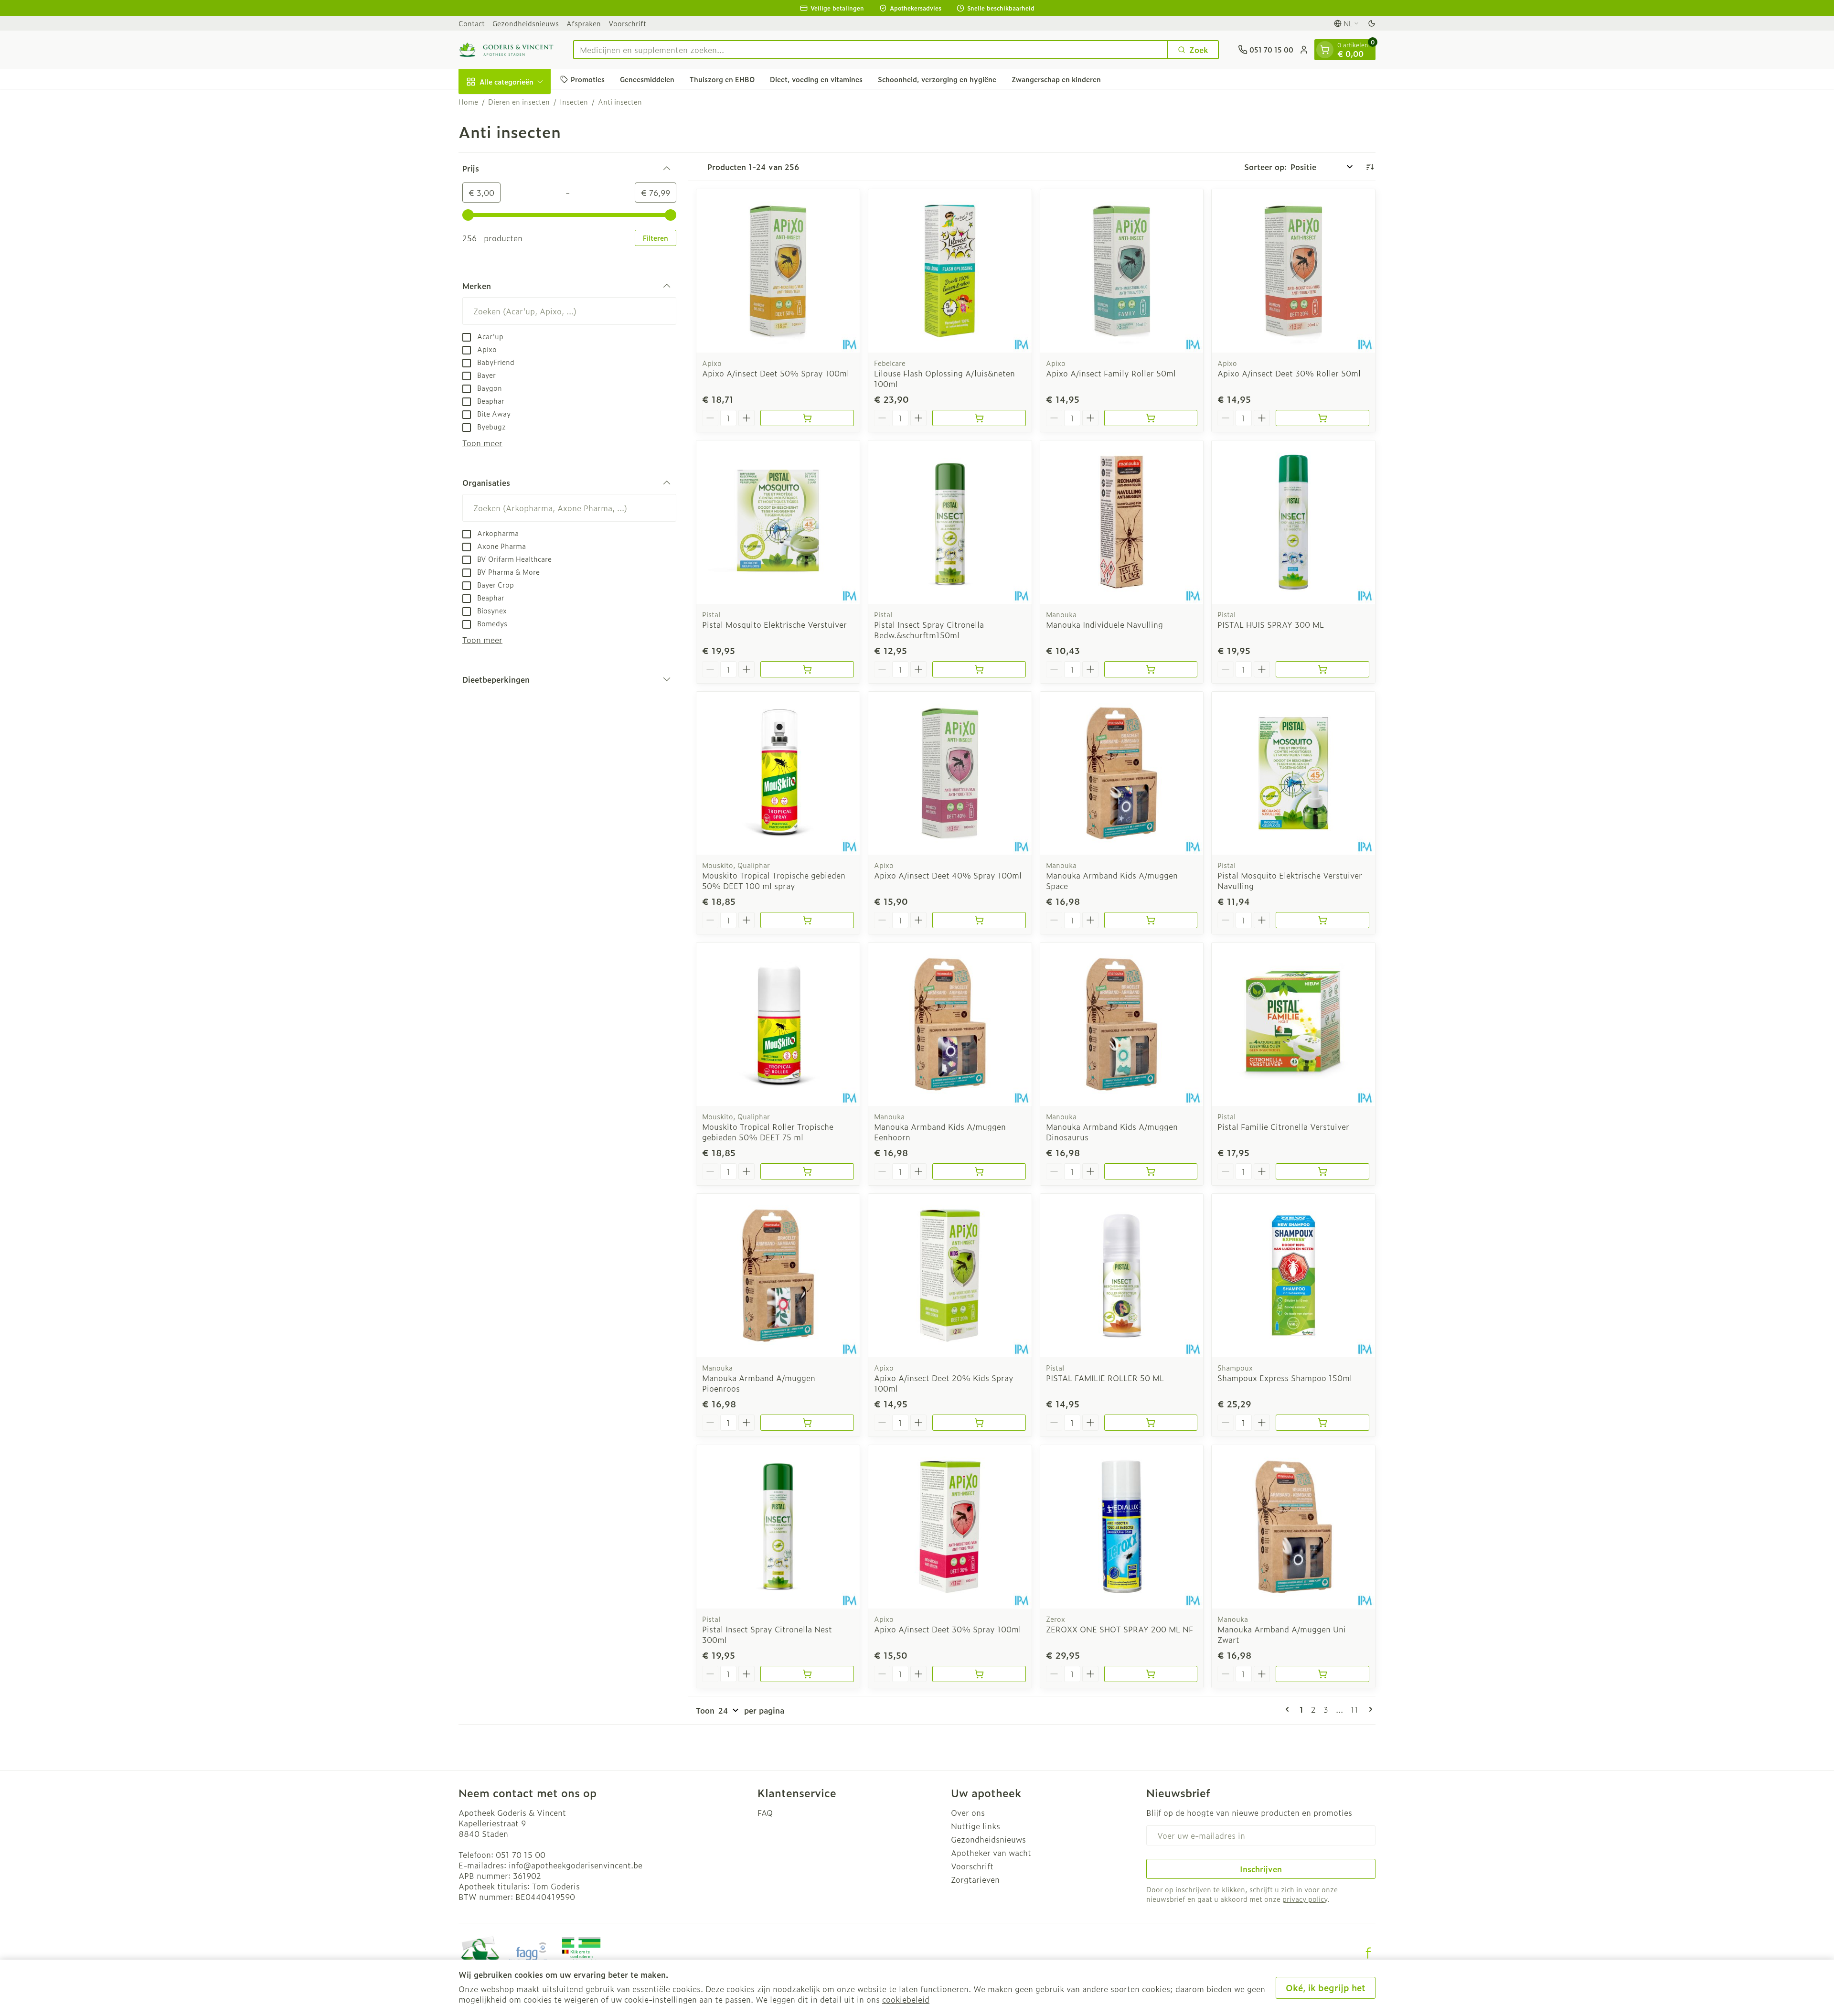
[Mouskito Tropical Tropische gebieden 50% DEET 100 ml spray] (778, 773)
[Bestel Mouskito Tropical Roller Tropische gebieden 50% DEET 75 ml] (807, 1171)
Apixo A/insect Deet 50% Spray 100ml (776, 373)
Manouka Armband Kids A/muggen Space (1112, 880)
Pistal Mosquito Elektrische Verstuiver (774, 624)
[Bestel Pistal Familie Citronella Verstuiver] (1322, 1171)
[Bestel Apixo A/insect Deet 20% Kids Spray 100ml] (979, 1423)
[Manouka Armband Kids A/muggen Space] (1122, 773)
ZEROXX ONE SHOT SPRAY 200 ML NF (1120, 1629)
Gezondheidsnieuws (526, 23)
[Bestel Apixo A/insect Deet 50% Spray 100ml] (807, 418)
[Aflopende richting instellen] (1370, 167)
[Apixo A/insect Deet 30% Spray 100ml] (950, 1527)
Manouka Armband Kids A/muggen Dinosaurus (1112, 1132)
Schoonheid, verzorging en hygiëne (937, 79)
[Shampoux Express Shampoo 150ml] (1293, 1276)
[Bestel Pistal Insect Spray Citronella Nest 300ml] (807, 1674)
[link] (1289, 1709)
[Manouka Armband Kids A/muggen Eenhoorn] (950, 1024)
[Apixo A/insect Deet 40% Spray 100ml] (950, 773)
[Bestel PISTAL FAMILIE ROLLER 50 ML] (1151, 1423)
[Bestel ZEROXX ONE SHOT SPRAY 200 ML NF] (1151, 1674)
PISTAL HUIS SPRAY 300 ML (1271, 624)
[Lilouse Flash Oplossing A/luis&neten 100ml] (950, 271)
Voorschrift (627, 23)
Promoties (588, 79)
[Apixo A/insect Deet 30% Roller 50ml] (1293, 271)
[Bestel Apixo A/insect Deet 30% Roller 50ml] (1322, 418)
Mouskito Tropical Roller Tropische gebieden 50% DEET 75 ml (768, 1132)
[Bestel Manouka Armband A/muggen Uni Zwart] (1322, 1674)
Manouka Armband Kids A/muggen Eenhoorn (940, 1132)
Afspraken (584, 23)
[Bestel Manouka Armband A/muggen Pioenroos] (807, 1423)
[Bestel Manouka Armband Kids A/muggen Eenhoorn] (979, 1171)
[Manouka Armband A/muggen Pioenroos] (778, 1276)
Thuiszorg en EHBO (722, 79)
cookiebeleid (906, 1999)
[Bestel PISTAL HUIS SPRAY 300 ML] (1322, 669)
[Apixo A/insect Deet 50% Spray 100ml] (778, 271)
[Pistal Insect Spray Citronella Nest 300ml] (778, 1527)
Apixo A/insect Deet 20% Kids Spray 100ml (944, 1383)
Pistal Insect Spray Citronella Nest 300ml (767, 1634)
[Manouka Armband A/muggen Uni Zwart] (1293, 1527)
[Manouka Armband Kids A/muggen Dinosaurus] (1122, 1024)
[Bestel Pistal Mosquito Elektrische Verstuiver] (807, 669)
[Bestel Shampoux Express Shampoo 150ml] (1322, 1423)
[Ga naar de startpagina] (506, 50)
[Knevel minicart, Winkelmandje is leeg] (1325, 50)
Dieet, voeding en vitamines (816, 79)
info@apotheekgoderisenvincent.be (576, 1865)
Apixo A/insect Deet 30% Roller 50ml (1289, 373)
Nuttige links (976, 1826)
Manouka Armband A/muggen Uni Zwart (1282, 1634)
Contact (472, 23)
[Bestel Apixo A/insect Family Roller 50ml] (1151, 418)
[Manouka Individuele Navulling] (1122, 522)
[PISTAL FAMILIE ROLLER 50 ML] (1122, 1276)
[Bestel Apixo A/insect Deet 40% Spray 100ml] (979, 920)
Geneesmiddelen (647, 79)
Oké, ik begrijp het (1326, 1988)
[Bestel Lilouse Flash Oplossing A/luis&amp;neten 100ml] (979, 418)
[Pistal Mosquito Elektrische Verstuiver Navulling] (1293, 773)
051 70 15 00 (521, 1855)
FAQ (765, 1812)
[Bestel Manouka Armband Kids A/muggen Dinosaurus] (1151, 1171)
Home (468, 102)
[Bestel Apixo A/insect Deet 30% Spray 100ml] (979, 1674)
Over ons (968, 1812)
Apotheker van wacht (991, 1853)
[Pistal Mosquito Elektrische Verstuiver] (778, 522)
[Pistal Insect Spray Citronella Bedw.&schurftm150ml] (950, 522)
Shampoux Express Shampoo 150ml (1285, 1378)
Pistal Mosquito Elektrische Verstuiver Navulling (1290, 880)
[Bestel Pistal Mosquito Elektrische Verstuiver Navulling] (1322, 920)
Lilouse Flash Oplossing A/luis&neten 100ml (944, 378)
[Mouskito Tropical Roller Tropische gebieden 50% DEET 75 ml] (778, 1024)
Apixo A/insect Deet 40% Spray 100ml (948, 875)
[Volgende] (1369, 1709)
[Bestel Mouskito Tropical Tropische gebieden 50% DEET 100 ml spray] (807, 920)
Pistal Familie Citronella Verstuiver (1283, 1126)
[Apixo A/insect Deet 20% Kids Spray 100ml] (950, 1276)
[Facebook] (1368, 1953)
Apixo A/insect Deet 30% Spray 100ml (948, 1629)
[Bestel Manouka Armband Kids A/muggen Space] (1151, 920)
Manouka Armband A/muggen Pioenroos (759, 1383)
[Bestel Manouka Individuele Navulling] (1151, 669)
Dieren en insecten (519, 102)
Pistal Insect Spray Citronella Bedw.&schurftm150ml (929, 630)
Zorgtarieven (975, 1879)
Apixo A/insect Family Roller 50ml (1111, 373)
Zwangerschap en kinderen (1056, 79)
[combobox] (871, 50)
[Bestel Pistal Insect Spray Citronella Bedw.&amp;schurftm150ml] (979, 669)
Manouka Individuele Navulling (1104, 624)
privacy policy (1305, 1899)
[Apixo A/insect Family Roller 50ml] (1122, 271)
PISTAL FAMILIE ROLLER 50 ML (1105, 1378)
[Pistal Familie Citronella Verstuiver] (1293, 1024)
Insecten (574, 102)
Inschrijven (1261, 1869)
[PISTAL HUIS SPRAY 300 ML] (1293, 522)
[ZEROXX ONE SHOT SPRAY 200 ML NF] (1122, 1527)
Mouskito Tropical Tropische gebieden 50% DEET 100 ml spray (774, 880)
